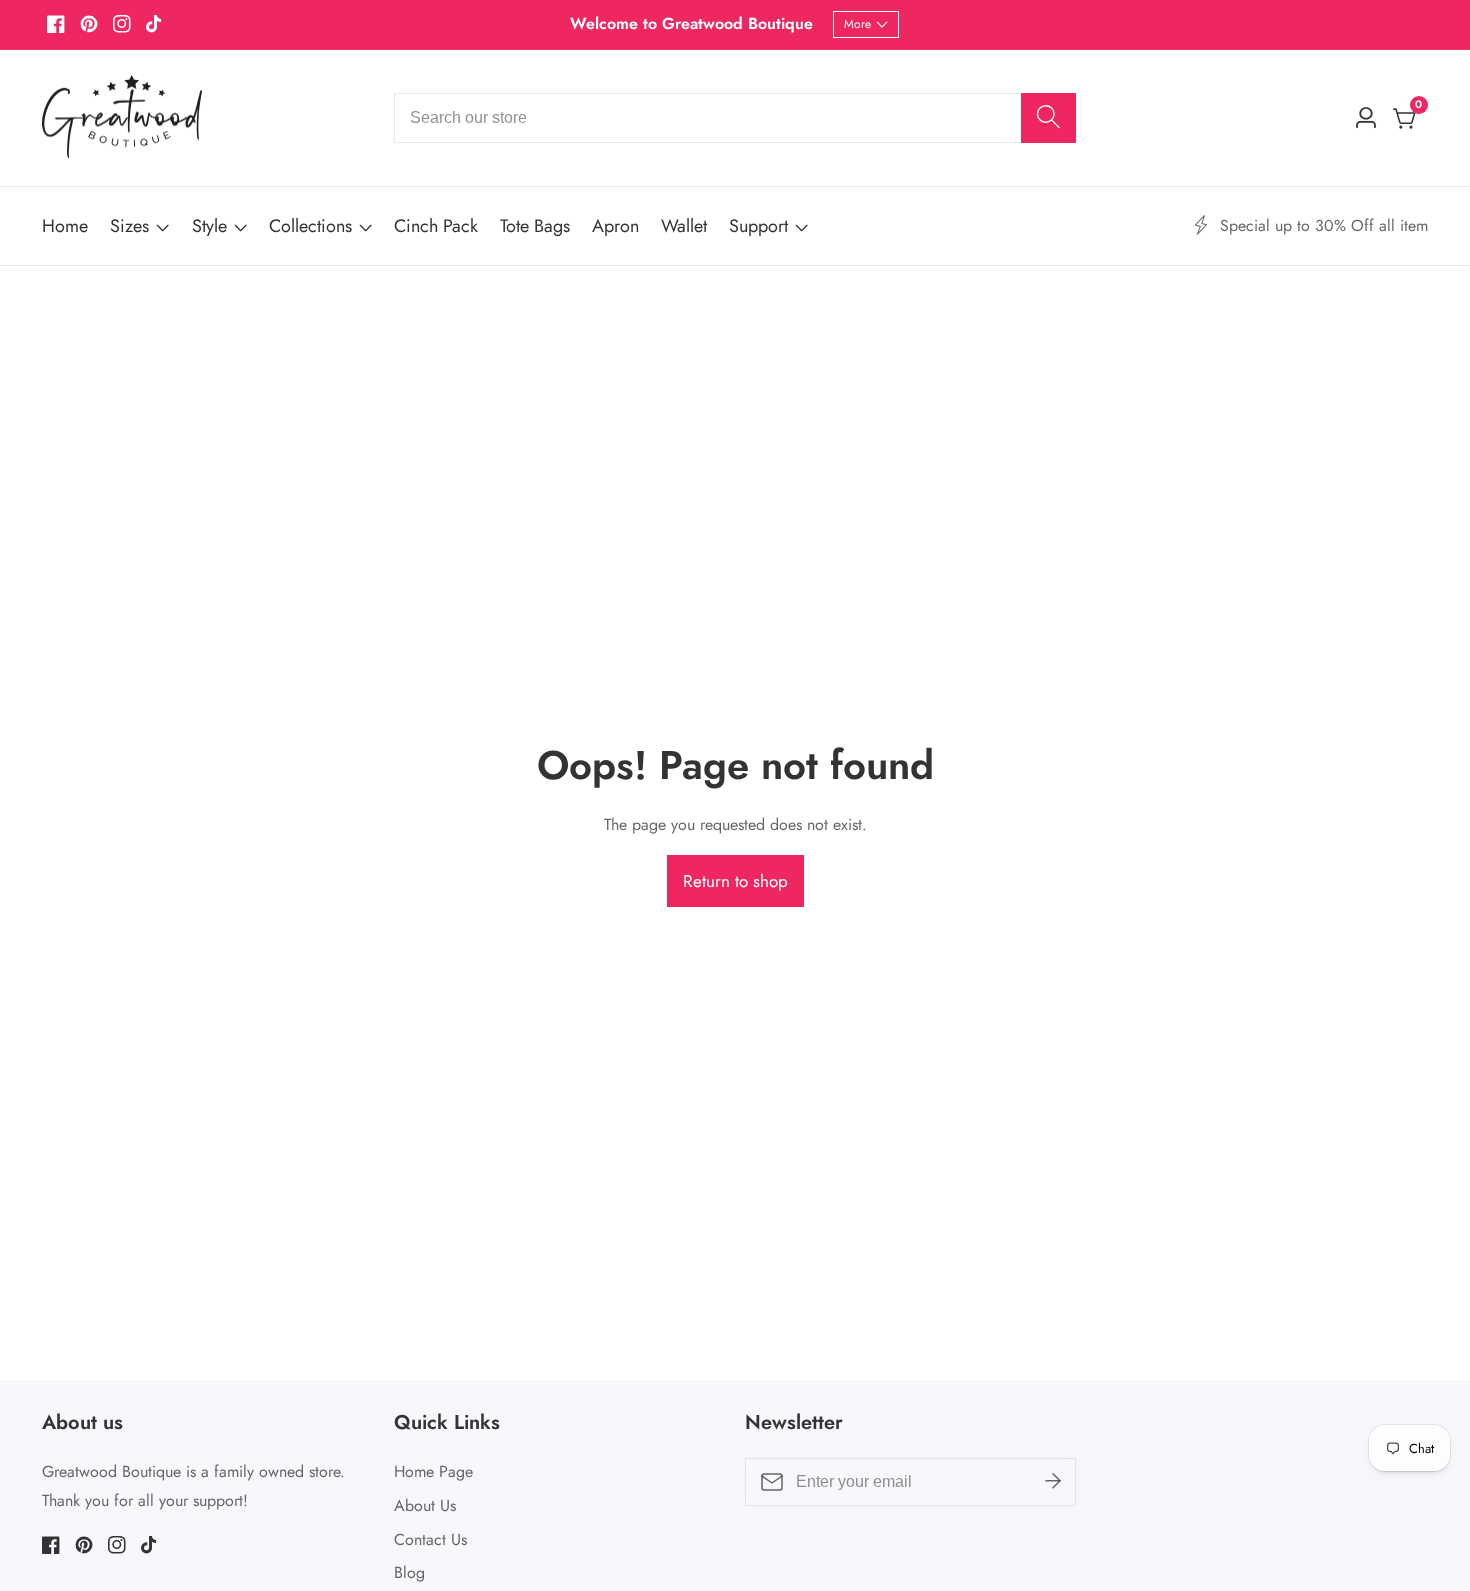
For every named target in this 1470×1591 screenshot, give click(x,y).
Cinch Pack (436, 226)
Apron (615, 226)
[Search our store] (1048, 118)
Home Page (433, 1471)
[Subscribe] (1053, 1482)
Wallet (684, 226)
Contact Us (430, 1539)
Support (758, 226)
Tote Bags (535, 226)
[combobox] (735, 118)
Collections (310, 226)
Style (209, 226)
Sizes (129, 226)
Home (65, 226)
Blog (409, 1572)
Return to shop (735, 881)
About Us (425, 1505)
